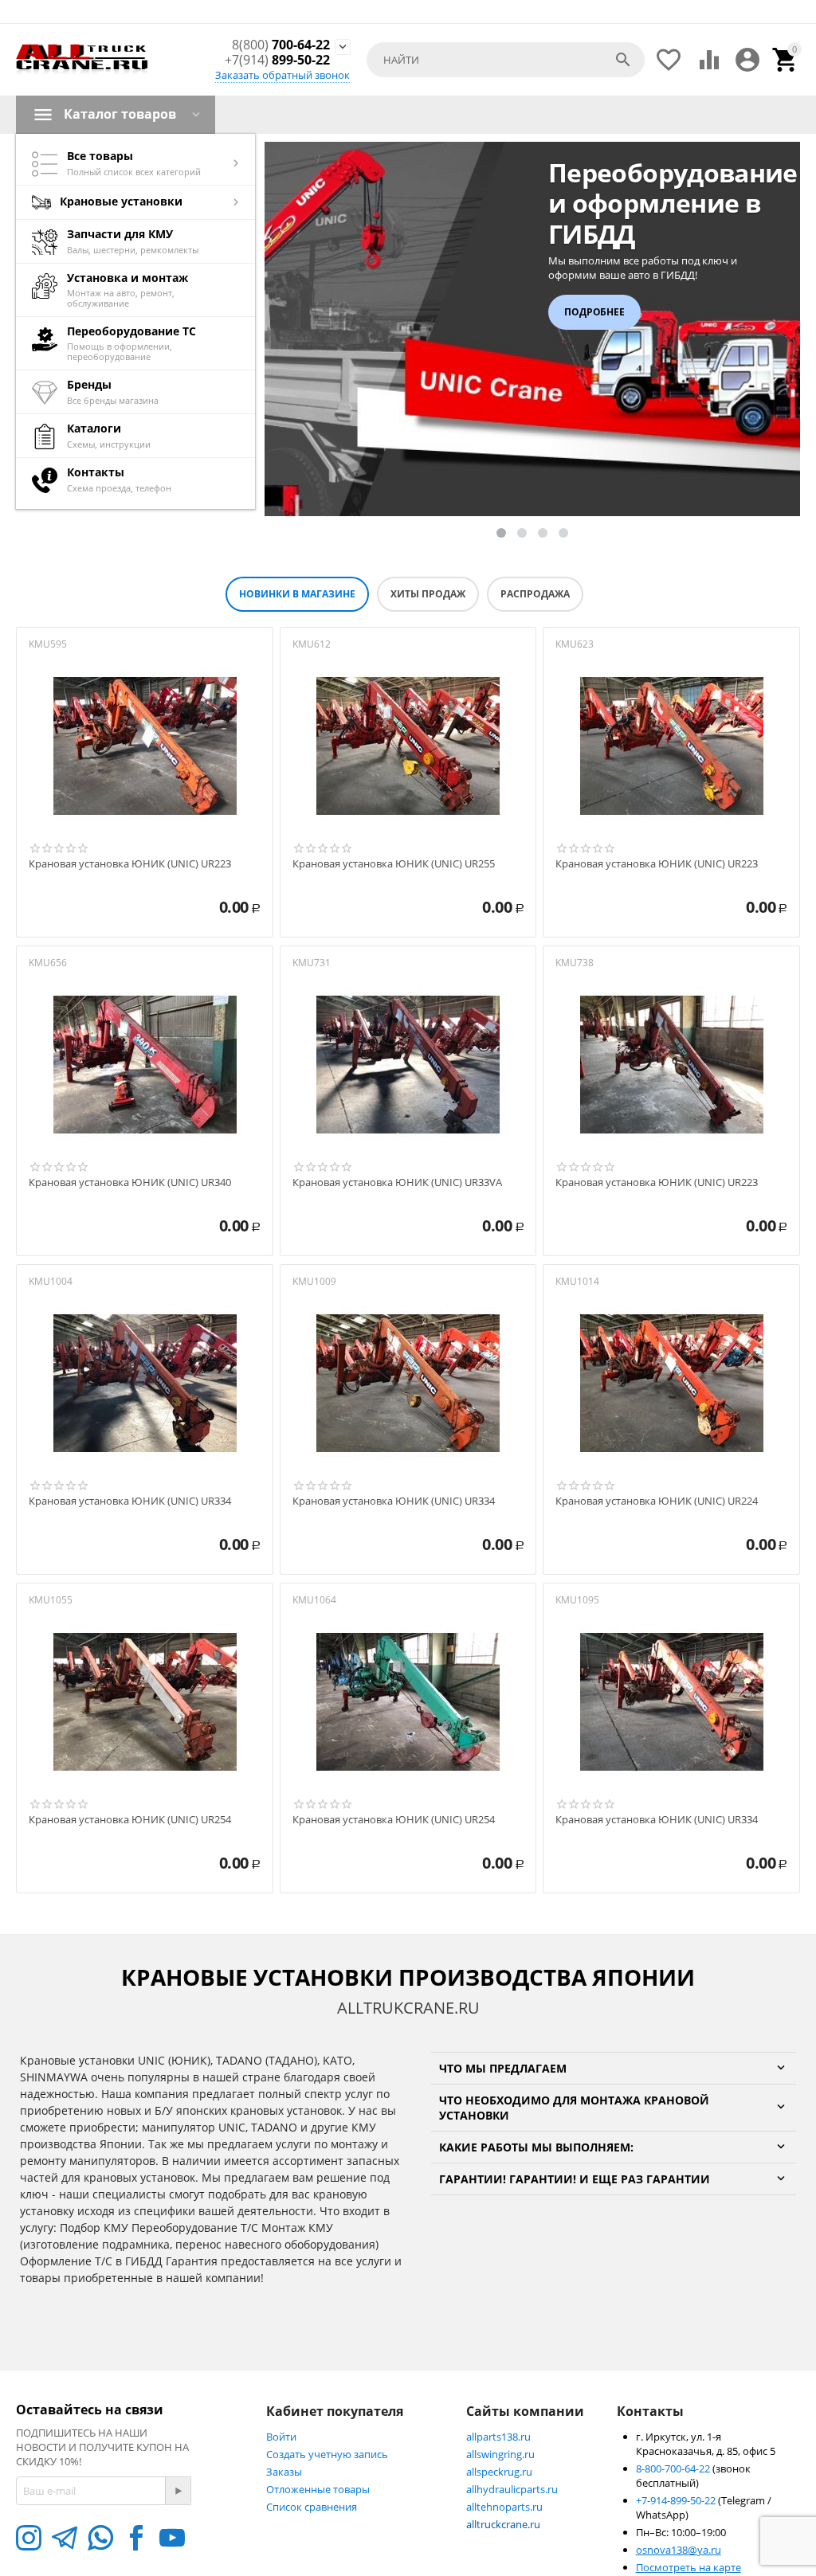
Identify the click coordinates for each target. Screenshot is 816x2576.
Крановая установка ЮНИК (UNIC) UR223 (130, 864)
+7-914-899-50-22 (677, 2500)
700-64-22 (281, 45)
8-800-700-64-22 (674, 2468)
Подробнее (594, 312)
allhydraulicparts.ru (512, 2489)
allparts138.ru (498, 2437)
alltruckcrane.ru (503, 2524)
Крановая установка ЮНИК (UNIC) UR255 (394, 864)
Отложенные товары (318, 2489)
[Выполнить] (178, 2491)
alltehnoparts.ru (504, 2507)
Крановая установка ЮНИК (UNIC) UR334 (130, 1501)
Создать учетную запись (327, 2454)
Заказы (284, 2472)
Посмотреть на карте (688, 2567)
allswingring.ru (500, 2454)
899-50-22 (277, 60)
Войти (281, 2437)
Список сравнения (312, 2507)
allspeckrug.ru (499, 2472)
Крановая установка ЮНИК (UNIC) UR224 (657, 1501)
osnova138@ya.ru (679, 2550)
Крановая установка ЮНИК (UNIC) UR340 (130, 1183)
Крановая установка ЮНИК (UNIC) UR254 (130, 1820)
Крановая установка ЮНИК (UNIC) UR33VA (397, 1183)
